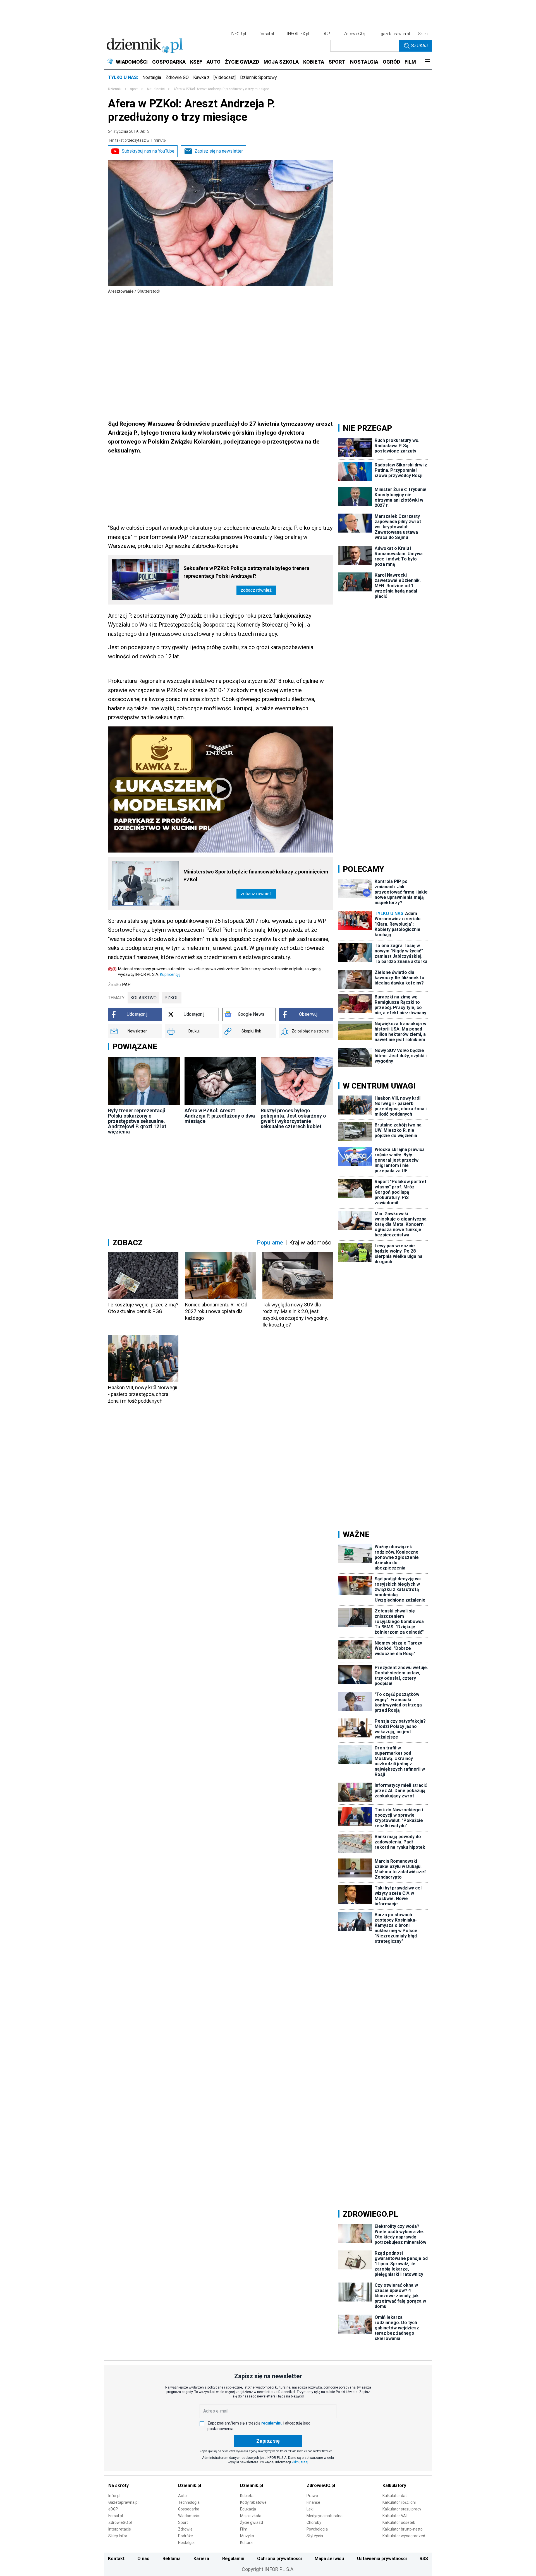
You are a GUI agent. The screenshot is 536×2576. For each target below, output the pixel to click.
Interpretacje (120, 2529)
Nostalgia (152, 77)
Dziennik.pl (190, 2485)
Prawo (312, 2496)
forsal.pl (267, 34)
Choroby (314, 2522)
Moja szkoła (251, 2516)
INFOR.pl (238, 34)
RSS (424, 2559)
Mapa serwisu (329, 2559)
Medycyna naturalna (325, 2516)
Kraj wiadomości (311, 1243)
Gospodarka (189, 2509)
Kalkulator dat (395, 2496)
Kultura (246, 2543)
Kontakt (116, 2559)
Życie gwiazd (252, 2522)
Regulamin (233, 2559)
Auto (182, 2496)
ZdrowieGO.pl (356, 34)
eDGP (113, 2509)
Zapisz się (268, 2441)
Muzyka (247, 2536)
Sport (183, 2522)
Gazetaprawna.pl (123, 2502)
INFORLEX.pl (298, 34)
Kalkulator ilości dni (399, 2502)
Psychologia (317, 2529)
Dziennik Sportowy (259, 77)
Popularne (270, 1243)
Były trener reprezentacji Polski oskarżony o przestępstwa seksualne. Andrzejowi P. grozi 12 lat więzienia (137, 1121)
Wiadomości (189, 2516)
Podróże (186, 2536)
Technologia (189, 2502)
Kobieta (247, 2496)
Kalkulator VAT (395, 2516)
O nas (143, 2559)
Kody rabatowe (253, 2502)
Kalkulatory (394, 2485)
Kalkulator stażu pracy (402, 2509)
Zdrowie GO (177, 77)
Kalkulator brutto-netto (403, 2529)
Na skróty (119, 2485)
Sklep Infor (118, 2536)
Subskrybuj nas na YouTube (148, 151)
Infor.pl (114, 2496)
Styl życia (315, 2536)
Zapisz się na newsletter (219, 151)
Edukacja (248, 2509)
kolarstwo (143, 998)
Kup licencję (170, 974)
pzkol (172, 998)
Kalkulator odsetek (399, 2522)
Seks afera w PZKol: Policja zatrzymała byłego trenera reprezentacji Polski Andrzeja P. (246, 572)
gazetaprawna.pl (395, 34)
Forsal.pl (116, 2516)
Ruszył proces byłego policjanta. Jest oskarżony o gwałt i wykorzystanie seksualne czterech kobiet (293, 1118)
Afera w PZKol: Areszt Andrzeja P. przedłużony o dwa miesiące (220, 1116)
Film (244, 2529)
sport (134, 89)
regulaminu (272, 2423)
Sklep (423, 34)
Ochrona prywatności (279, 2559)
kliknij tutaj (300, 2462)
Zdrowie (185, 2529)
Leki (310, 2509)
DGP (326, 34)
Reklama (172, 2559)
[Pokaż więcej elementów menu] (427, 62)
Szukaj (419, 46)
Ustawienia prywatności (382, 2559)
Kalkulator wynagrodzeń (404, 2536)
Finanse (313, 2502)
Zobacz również (256, 590)
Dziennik (115, 89)
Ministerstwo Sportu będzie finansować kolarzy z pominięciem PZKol (256, 876)
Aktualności (156, 89)
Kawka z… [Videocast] (214, 77)
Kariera (201, 2559)
